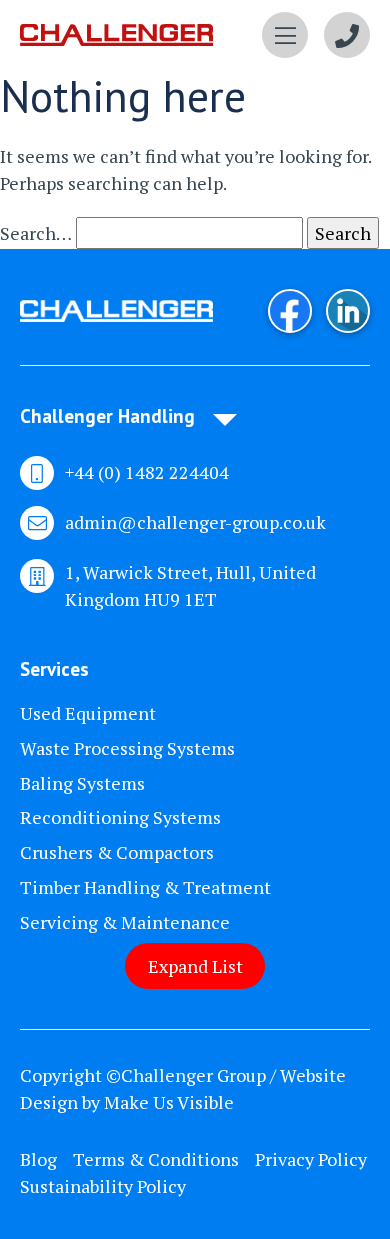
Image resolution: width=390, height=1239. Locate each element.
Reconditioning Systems (120, 817)
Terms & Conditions (156, 1159)
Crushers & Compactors (117, 852)
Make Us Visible (169, 1102)
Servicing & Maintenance (125, 922)
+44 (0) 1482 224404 (147, 472)
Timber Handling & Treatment (145, 887)
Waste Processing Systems (127, 748)
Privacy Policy (311, 1159)
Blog (38, 1159)
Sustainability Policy (103, 1186)
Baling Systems (82, 783)
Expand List (195, 966)
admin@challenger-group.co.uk (195, 522)
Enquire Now (347, 35)
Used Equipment (88, 713)
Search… (36, 233)
